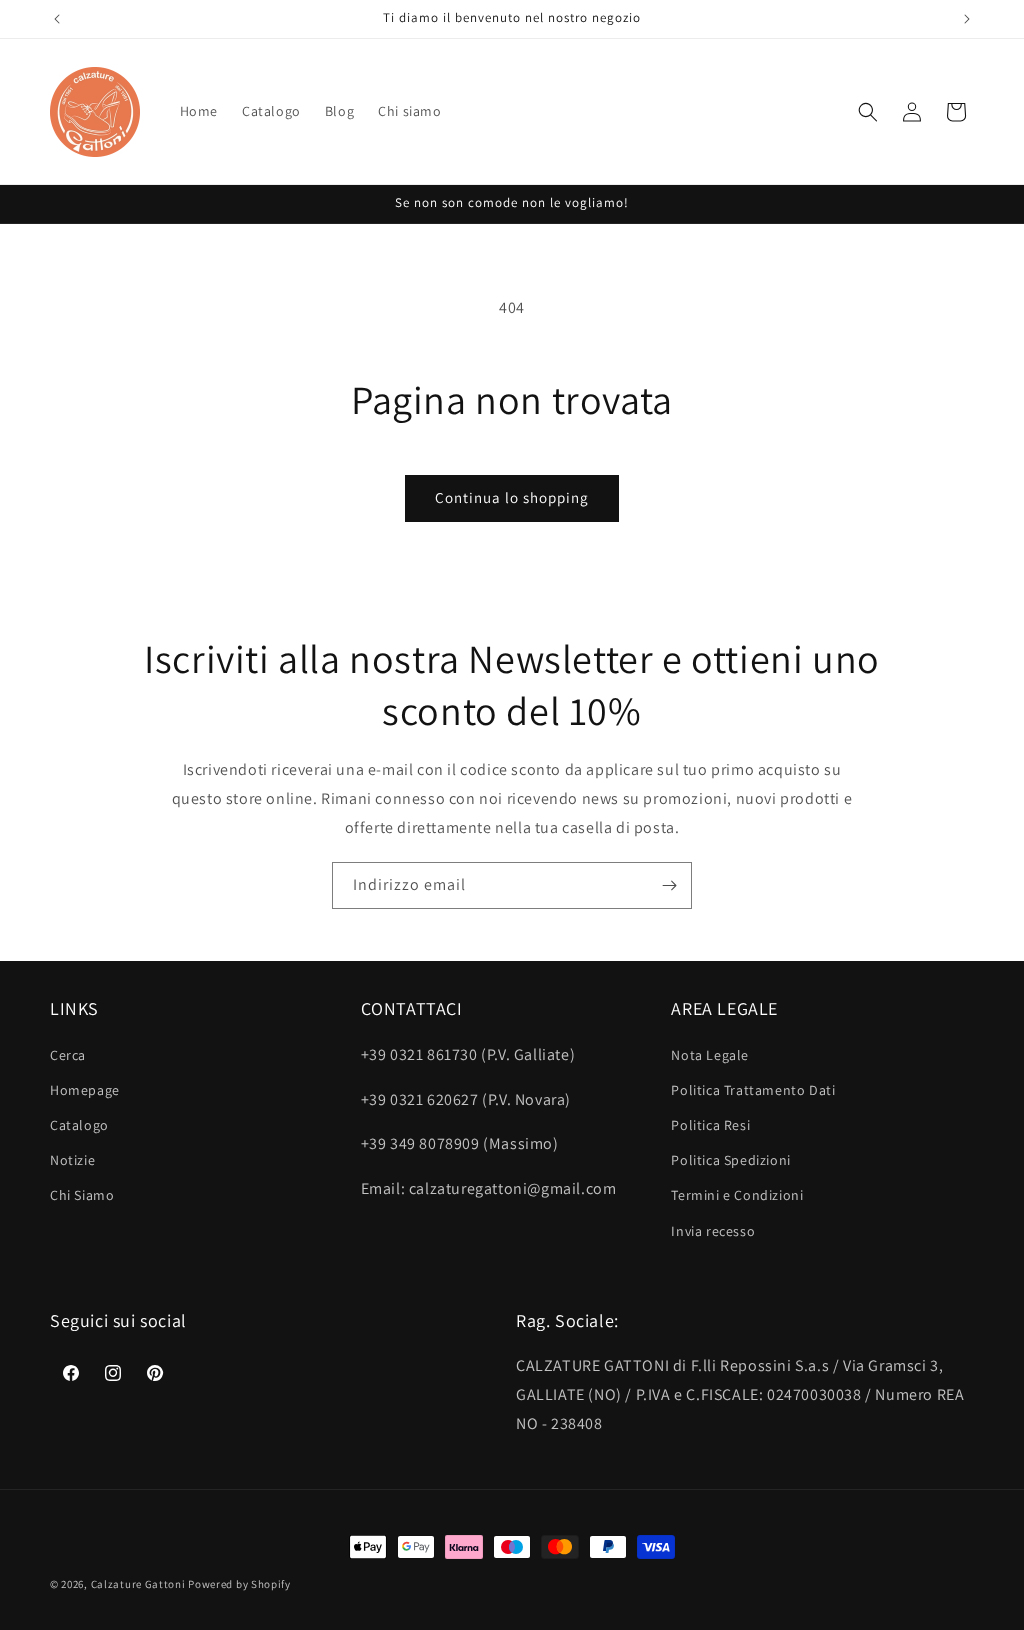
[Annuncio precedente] (57, 19)
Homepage (85, 1090)
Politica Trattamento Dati (753, 1090)
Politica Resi (710, 1125)
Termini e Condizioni (737, 1195)
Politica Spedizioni (730, 1160)
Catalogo (79, 1125)
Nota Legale (710, 1055)
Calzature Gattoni (138, 1584)
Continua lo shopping (512, 497)
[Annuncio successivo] (967, 19)
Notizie (72, 1160)
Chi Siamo (82, 1195)
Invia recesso (713, 1231)
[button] (868, 112)
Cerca (68, 1055)
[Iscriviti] (669, 885)
